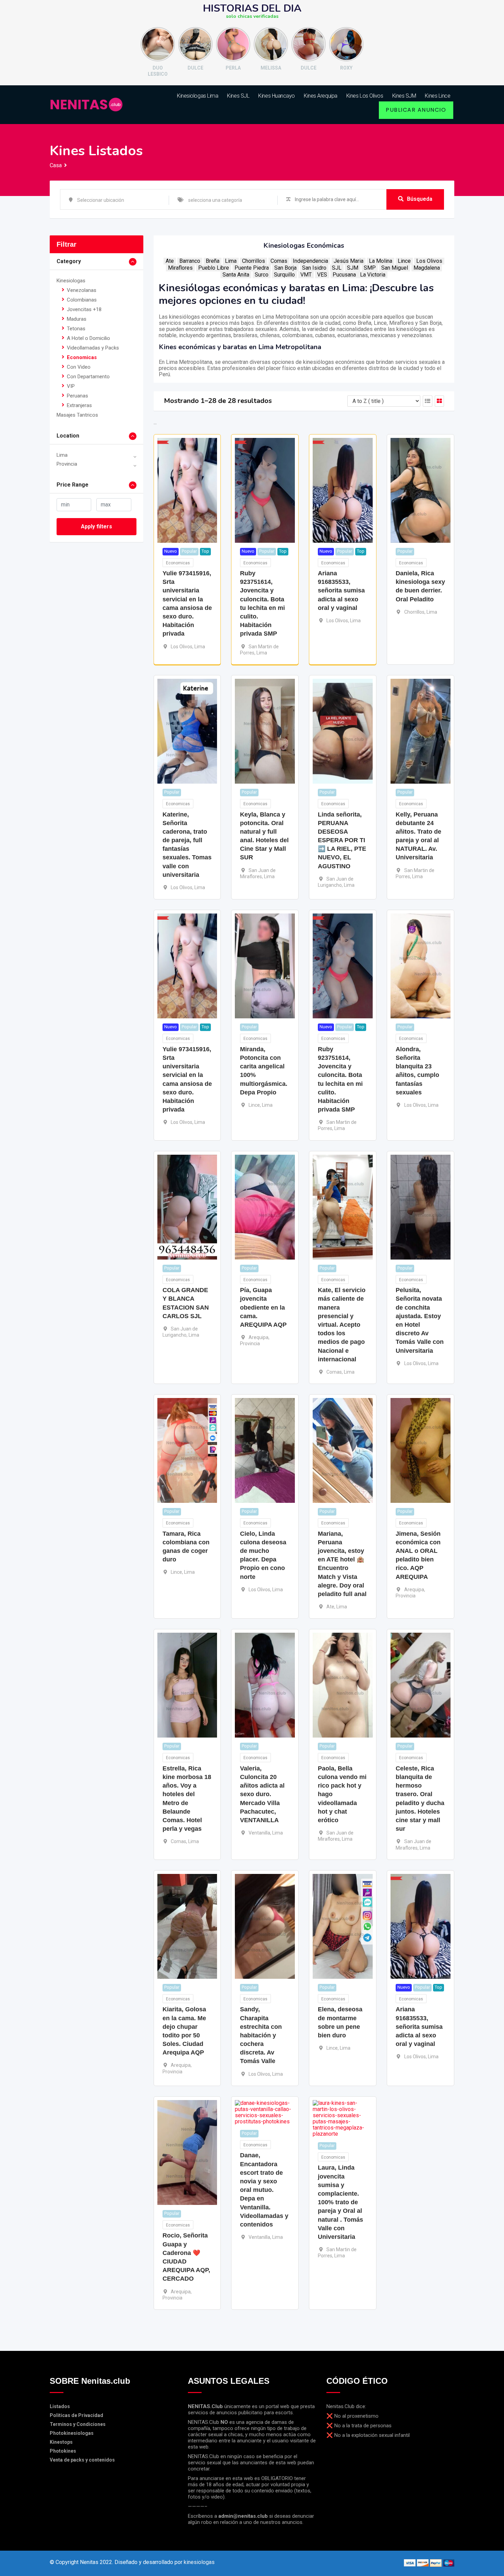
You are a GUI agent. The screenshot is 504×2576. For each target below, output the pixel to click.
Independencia (310, 261)
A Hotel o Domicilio (88, 338)
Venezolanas (82, 290)
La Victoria (373, 275)
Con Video (79, 367)
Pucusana (344, 275)
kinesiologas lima (197, 96)
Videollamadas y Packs (93, 348)
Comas (279, 261)
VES (322, 275)
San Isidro (314, 268)
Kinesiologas (71, 281)
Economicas (82, 357)
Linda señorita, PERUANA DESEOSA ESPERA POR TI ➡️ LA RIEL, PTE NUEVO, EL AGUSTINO (342, 840)
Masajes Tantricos (77, 415)
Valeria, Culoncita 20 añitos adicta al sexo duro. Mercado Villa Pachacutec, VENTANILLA (262, 1794)
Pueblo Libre (214, 268)
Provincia (67, 464)
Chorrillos (254, 261)
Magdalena (427, 268)
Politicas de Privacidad (76, 2415)
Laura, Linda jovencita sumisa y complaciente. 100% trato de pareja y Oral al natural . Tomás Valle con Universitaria (340, 2202)
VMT (306, 275)
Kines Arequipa (321, 96)
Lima (62, 455)
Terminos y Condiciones (78, 2424)
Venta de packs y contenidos (82, 2460)
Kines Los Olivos (365, 96)
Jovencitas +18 (84, 309)
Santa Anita (236, 275)
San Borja (285, 268)
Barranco (190, 261)
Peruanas (77, 396)
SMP (370, 268)
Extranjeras (79, 405)
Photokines (63, 2451)
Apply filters (97, 526)
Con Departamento (88, 377)
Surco (262, 275)
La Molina (381, 261)
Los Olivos (429, 261)
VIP (71, 386)
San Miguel (395, 268)
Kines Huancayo (277, 96)
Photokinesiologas (72, 2433)
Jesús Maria (349, 261)
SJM (353, 268)
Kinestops (61, 2442)
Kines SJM (404, 96)
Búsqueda (420, 199)
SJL (337, 268)
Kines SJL (238, 96)
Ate (170, 261)
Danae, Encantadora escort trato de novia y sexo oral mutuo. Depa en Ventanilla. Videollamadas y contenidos (264, 2190)
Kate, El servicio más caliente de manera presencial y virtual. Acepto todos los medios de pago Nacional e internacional (342, 1325)
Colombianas (82, 300)
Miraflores (180, 268)
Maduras (77, 319)
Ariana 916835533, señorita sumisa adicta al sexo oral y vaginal (341, 591)
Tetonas (76, 329)
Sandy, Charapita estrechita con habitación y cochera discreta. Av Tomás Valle (261, 2035)
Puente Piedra (252, 268)
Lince (404, 261)
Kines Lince (437, 96)
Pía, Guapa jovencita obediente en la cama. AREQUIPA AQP (263, 1307)
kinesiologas (199, 2562)
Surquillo (284, 275)
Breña (213, 261)
